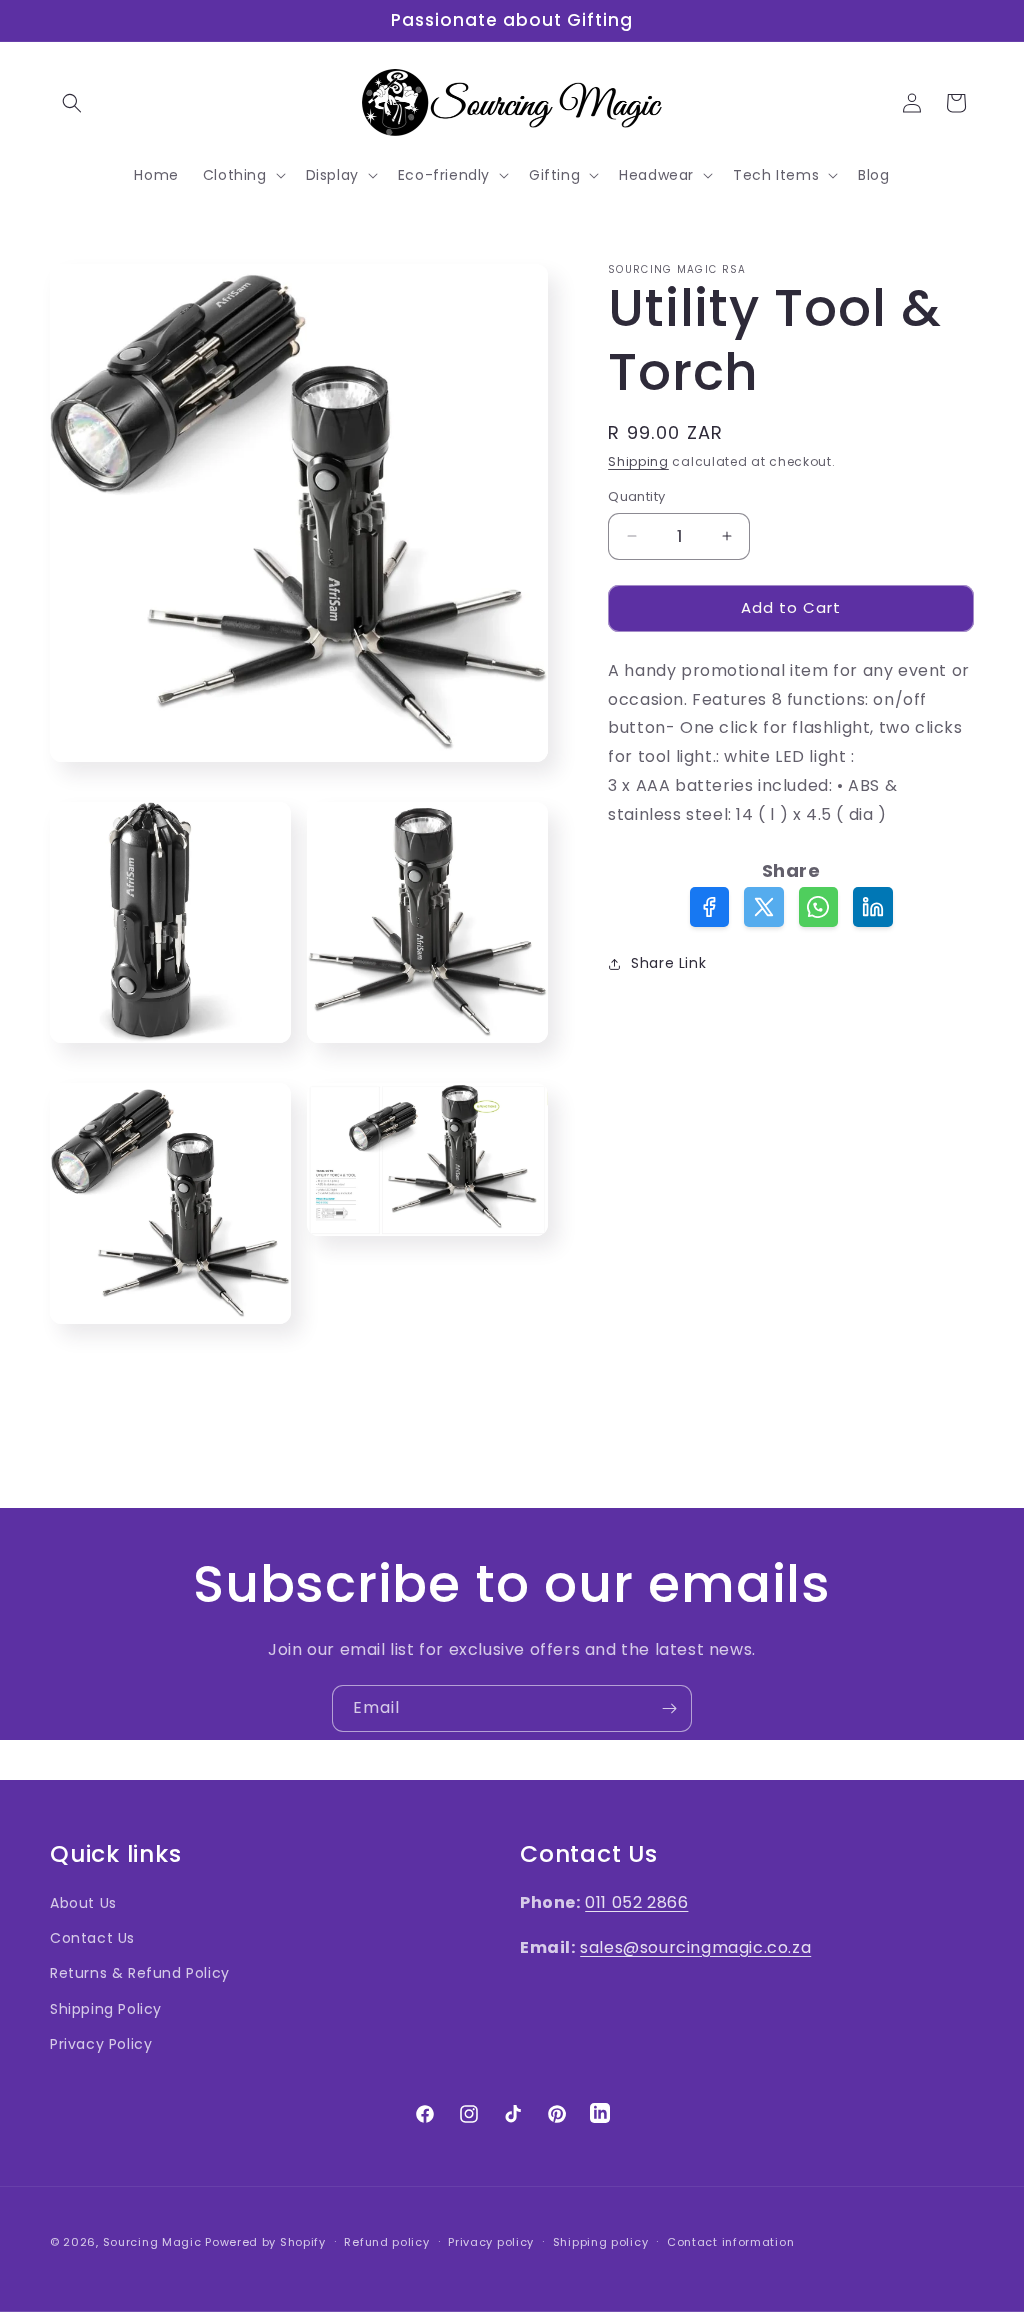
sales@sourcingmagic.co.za (695, 1947)
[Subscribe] (669, 1708)
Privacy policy (491, 2242)
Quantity (636, 496)
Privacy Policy (101, 2044)
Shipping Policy (106, 2009)
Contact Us (92, 1938)
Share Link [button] (668, 963)
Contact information (730, 2242)
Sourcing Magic (152, 2242)
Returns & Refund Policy (140, 1973)
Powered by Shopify (265, 2242)
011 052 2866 (636, 1902)
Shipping (638, 461)
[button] (72, 103)
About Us (83, 1903)
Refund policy (386, 2242)
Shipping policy (601, 2242)
